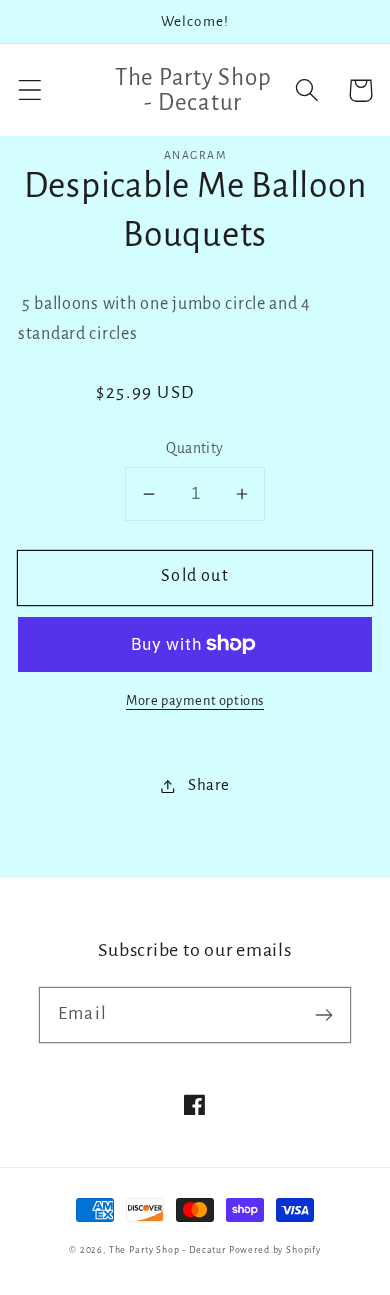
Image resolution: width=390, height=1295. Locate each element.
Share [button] (208, 785)
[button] (30, 90)
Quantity (195, 448)
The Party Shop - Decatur (167, 1250)
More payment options (195, 700)
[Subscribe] (323, 1014)
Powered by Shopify (275, 1250)
